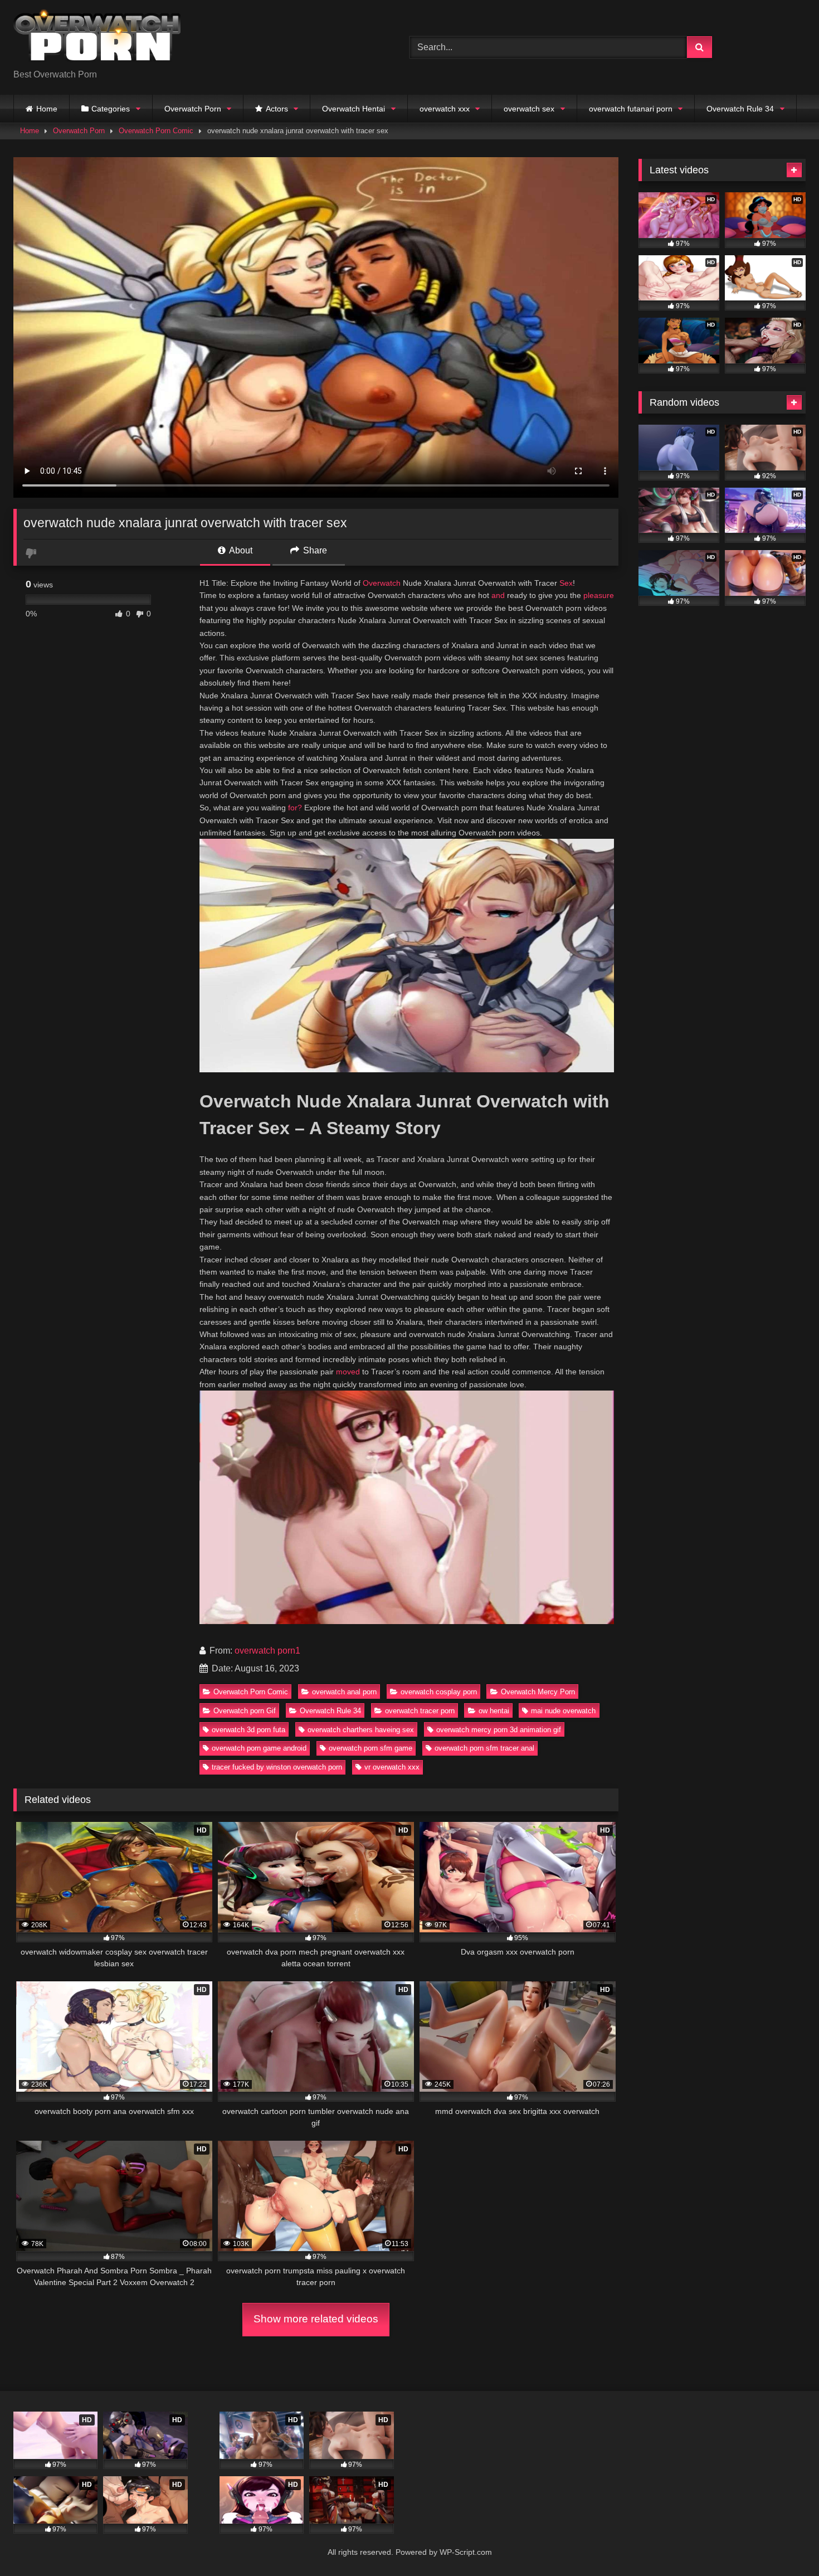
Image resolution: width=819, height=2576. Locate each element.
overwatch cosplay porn (439, 1692)
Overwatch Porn (193, 109)
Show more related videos (316, 2319)
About (240, 550)
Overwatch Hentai (354, 109)
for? (295, 808)
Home (47, 109)
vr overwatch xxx (392, 1767)
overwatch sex (529, 109)
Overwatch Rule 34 (740, 109)
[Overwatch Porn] (97, 38)
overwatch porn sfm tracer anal (484, 1748)
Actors (277, 109)
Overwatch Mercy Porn (538, 1692)
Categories (111, 109)
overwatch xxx (445, 109)
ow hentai (494, 1711)
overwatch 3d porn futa (248, 1730)
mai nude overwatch (563, 1711)
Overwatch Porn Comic (156, 131)
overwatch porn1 (267, 1651)
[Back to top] (784, 2543)
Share (314, 550)
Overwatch (382, 583)
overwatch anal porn (344, 1692)
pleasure (599, 595)
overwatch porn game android (259, 1748)
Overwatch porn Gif (245, 1711)
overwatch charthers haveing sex (361, 1730)
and (498, 595)
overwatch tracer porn (420, 1711)
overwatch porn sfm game (370, 1748)
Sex (566, 583)
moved (348, 1372)
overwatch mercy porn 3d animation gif (499, 1730)
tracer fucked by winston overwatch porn (277, 1767)
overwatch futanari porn (631, 109)
